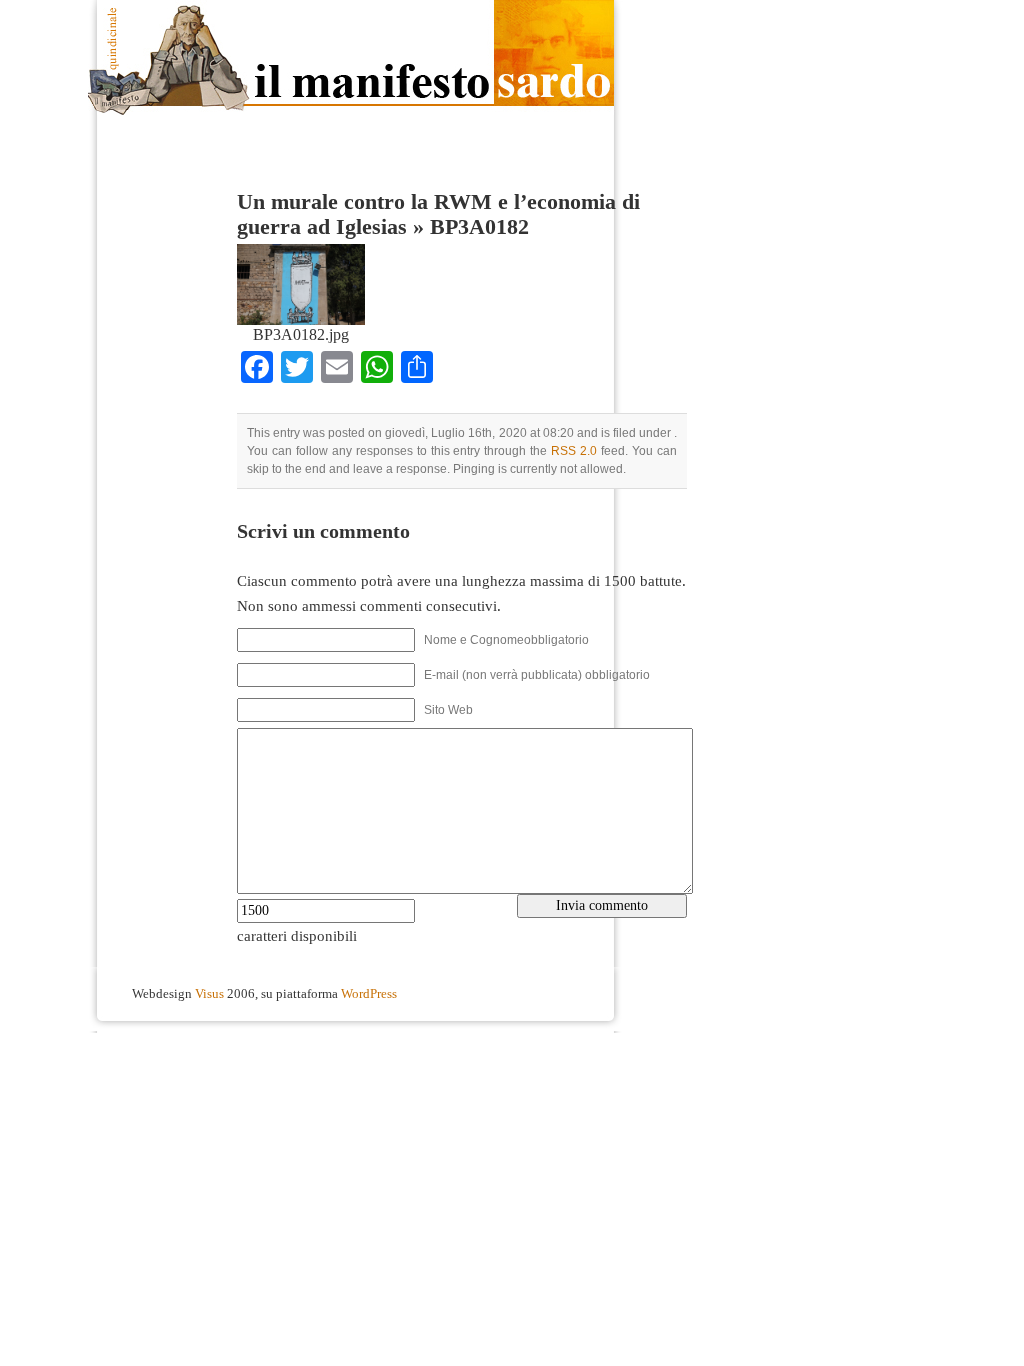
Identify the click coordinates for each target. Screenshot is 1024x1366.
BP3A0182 (479, 227)
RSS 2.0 (574, 451)
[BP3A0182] (301, 320)
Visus (209, 994)
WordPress (369, 994)
